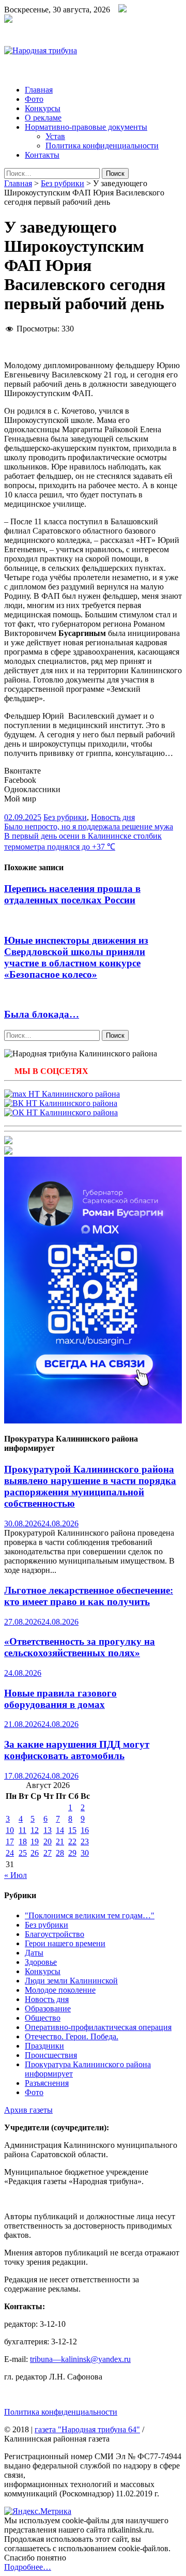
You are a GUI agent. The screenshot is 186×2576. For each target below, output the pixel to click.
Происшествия (51, 2055)
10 (10, 1830)
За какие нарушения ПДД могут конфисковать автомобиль (77, 1750)
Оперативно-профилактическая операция (98, 2027)
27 (48, 1853)
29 (72, 1853)
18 (23, 1842)
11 (22, 1830)
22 (72, 1842)
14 (60, 1830)
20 (48, 1842)
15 (72, 1830)
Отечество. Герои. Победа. (72, 2036)
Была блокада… (42, 1014)
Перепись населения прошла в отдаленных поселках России (72, 894)
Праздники (44, 2046)
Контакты (42, 155)
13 (48, 1830)
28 (60, 1853)
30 (85, 1853)
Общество (43, 2018)
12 (35, 1830)
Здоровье (41, 1962)
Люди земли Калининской (71, 1981)
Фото (34, 99)
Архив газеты (28, 2110)
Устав (55, 136)
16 (85, 1830)
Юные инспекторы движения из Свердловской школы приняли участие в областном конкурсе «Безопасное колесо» (76, 957)
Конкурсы (43, 108)
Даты (34, 1953)
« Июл (16, 1875)
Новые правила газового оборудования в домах (60, 1699)
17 (10, 1842)
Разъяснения (47, 2083)
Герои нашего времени (65, 1943)
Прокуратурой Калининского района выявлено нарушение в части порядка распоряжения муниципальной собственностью (90, 1486)
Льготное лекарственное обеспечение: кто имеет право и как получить (89, 1596)
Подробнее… (28, 2567)
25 (23, 1853)
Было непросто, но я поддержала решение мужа (89, 827)
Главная (39, 90)
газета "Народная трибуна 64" (87, 2429)
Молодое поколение (60, 1990)
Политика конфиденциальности (102, 146)
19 (35, 1842)
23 (85, 1842)
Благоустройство (55, 1934)
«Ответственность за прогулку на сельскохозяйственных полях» (80, 1647)
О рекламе (43, 118)
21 (60, 1842)
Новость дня (113, 817)
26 (35, 1853)
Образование (48, 2009)
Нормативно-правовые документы (86, 127)
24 (10, 1853)
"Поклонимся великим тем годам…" (90, 1915)
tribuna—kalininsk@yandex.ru (80, 2359)
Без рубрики (63, 183)
